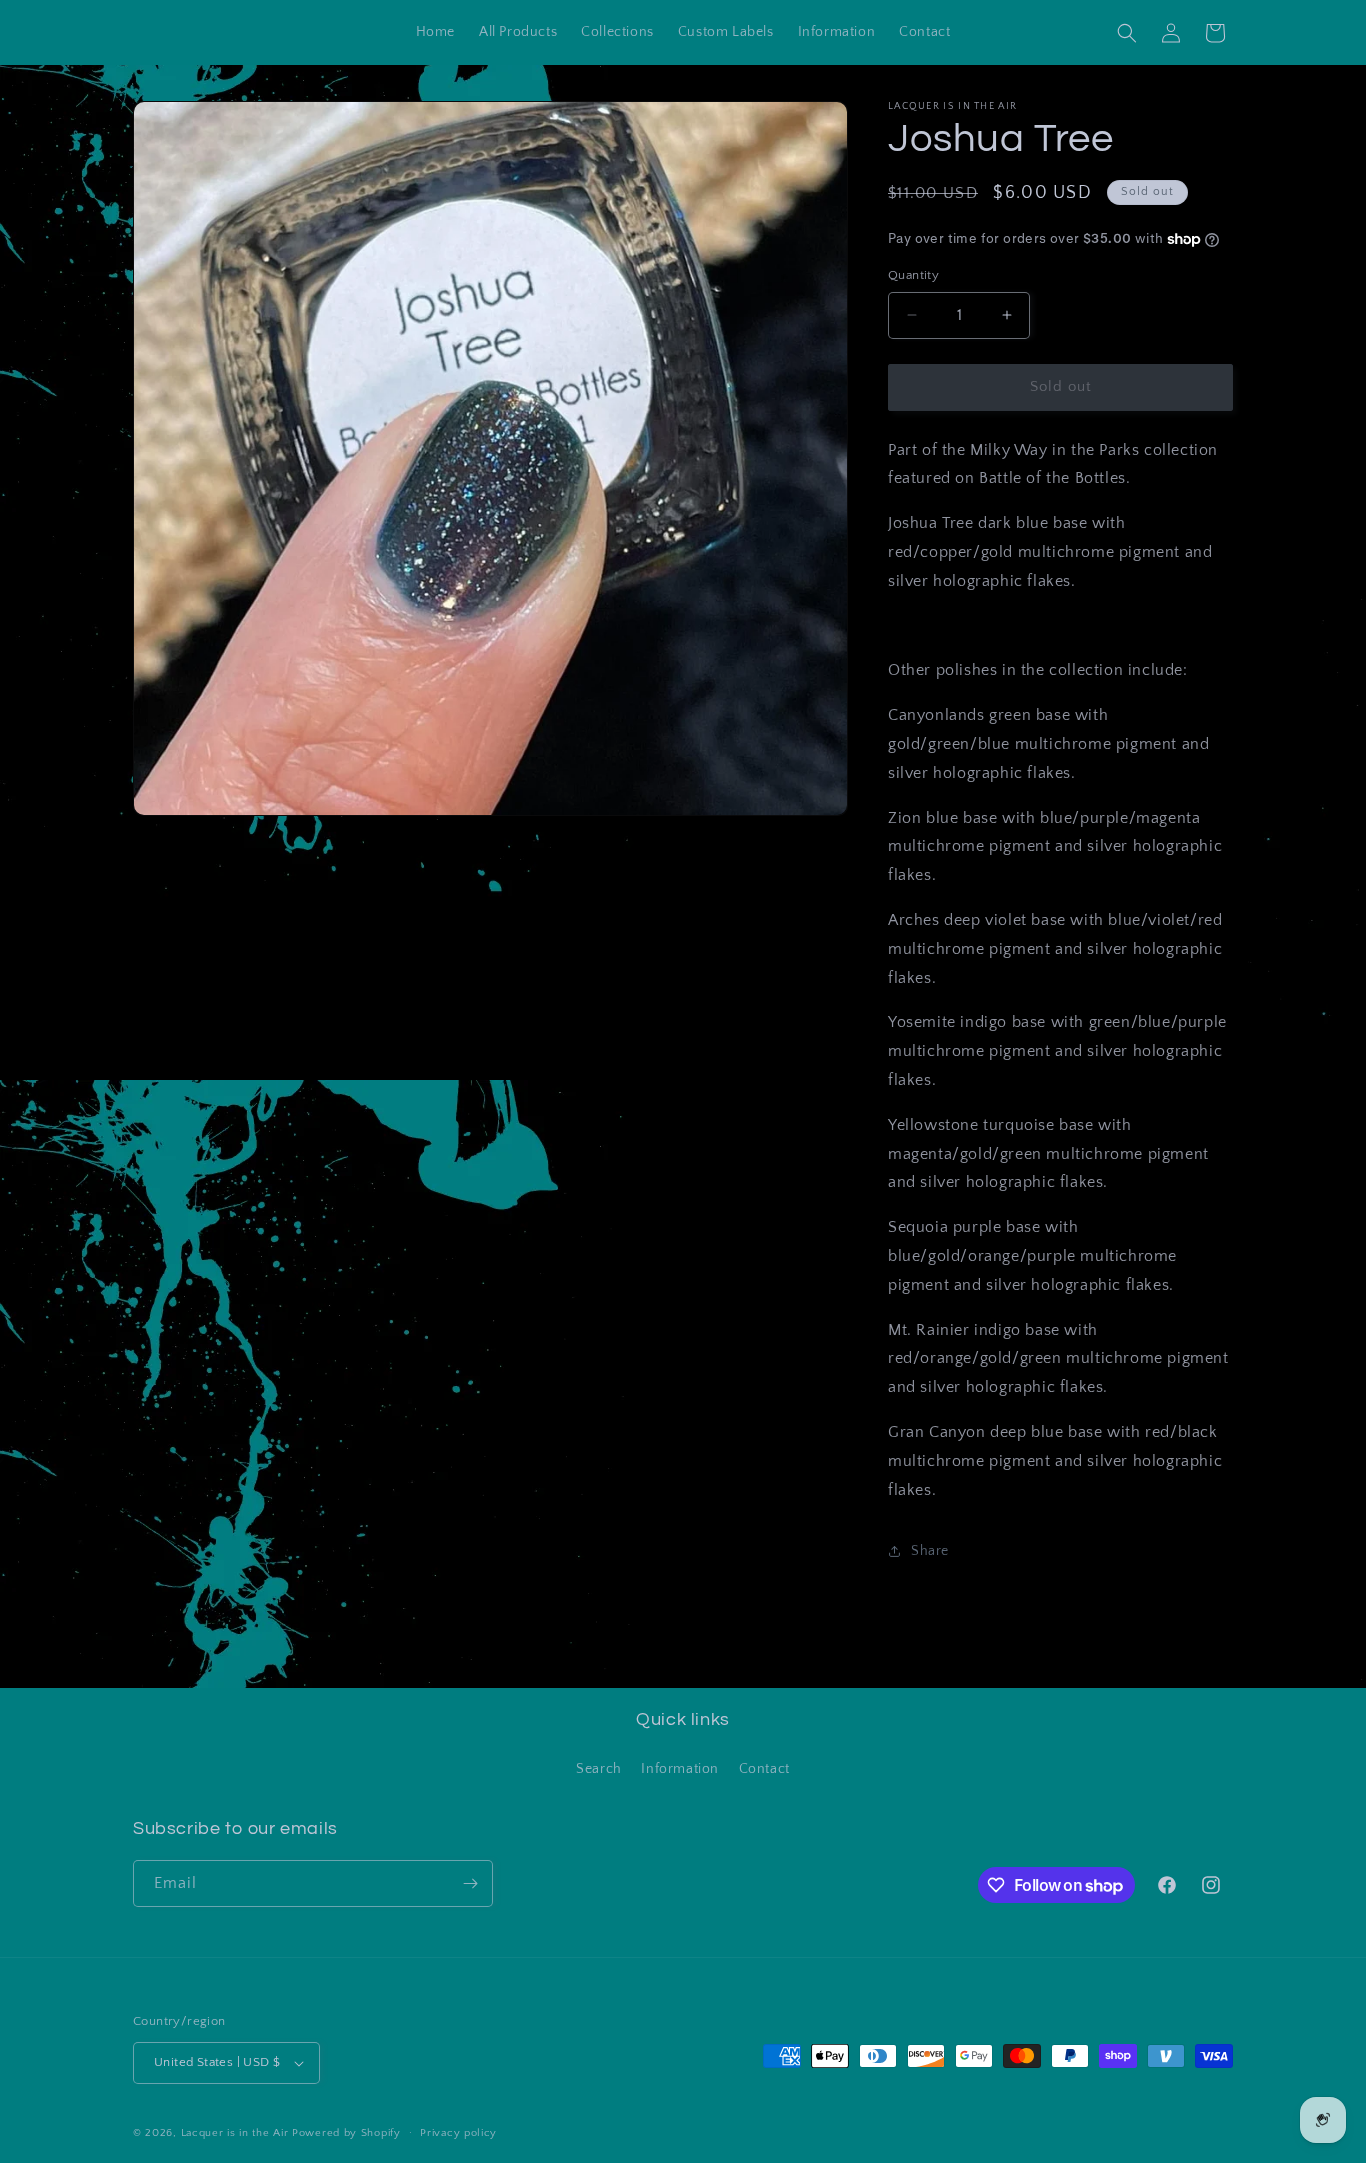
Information (680, 1769)
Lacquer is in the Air (235, 2133)
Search (599, 1769)
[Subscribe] (470, 1883)
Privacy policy (458, 2133)
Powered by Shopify (346, 2133)
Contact (764, 1769)
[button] (1127, 33)
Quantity (913, 275)
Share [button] (930, 1551)
